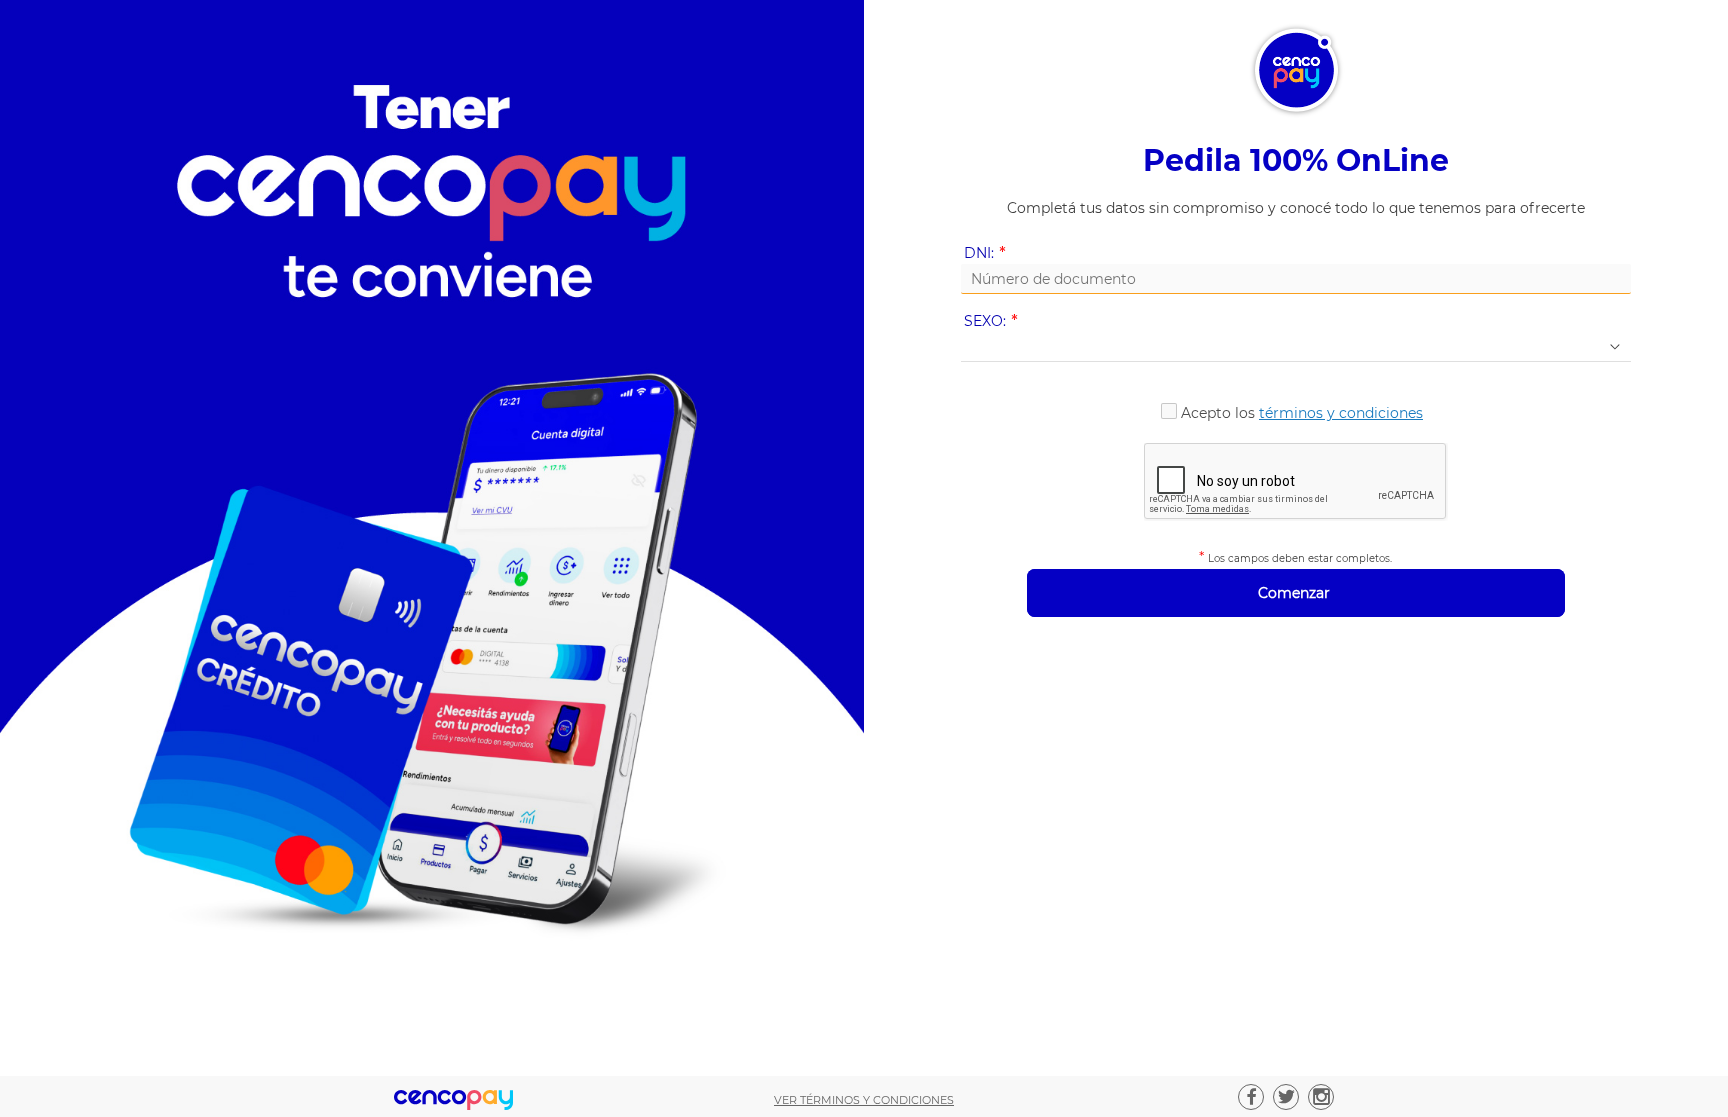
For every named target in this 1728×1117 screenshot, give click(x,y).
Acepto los (1302, 413)
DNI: (988, 253)
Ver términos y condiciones (864, 1100)
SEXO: (994, 321)
